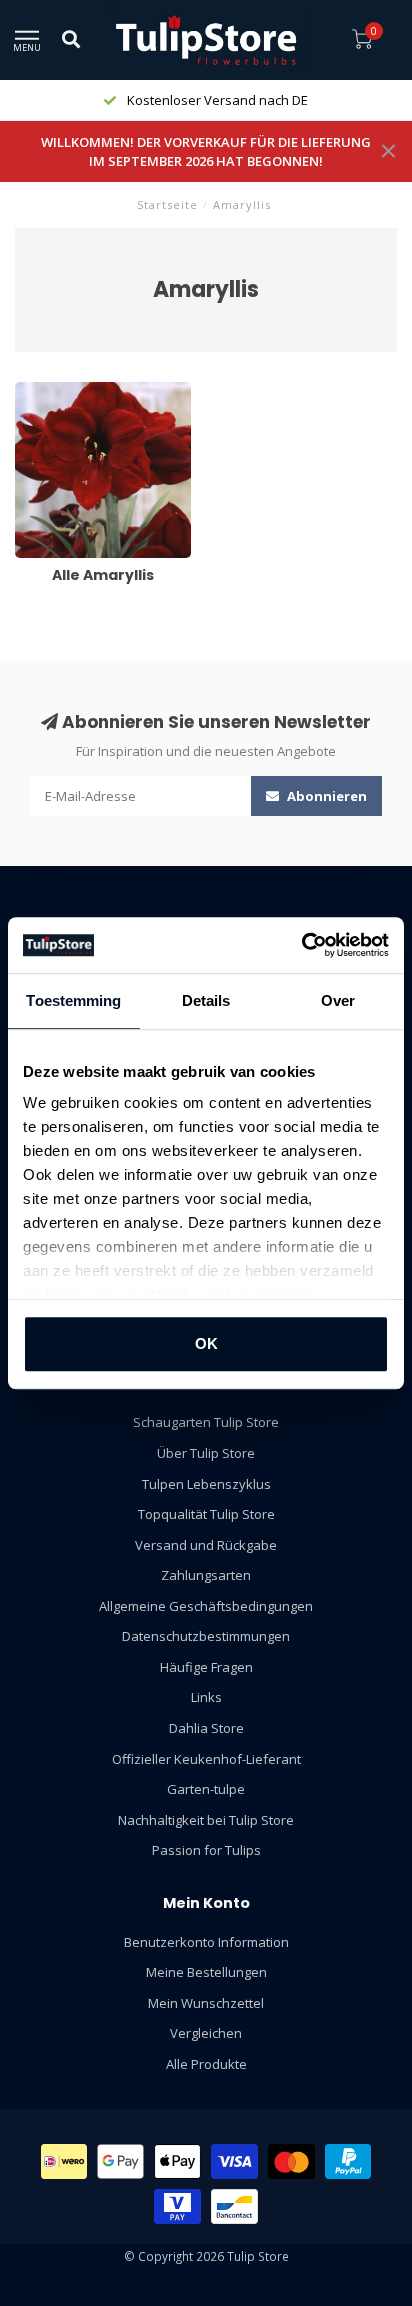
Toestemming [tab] (73, 1000)
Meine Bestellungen (206, 1972)
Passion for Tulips (206, 1850)
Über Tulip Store (206, 1453)
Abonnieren (325, 796)
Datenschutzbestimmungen (206, 1636)
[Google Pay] (120, 2161)
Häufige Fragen (206, 1667)
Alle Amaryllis (55, 391)
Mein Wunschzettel (206, 2003)
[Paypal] (348, 2161)
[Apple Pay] (178, 2161)
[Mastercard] (291, 2161)
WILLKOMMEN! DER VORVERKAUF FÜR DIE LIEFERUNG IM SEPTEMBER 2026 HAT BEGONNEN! (206, 151)
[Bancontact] (234, 2206)
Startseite (167, 204)
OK (206, 1343)
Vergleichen (206, 2033)
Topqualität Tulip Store (206, 1514)
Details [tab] (206, 1000)
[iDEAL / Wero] (64, 2161)
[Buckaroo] (177, 2206)
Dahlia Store (206, 1728)
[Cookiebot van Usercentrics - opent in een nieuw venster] (301, 945)
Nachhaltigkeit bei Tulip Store (206, 1820)
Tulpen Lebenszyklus (206, 1484)
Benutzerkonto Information (206, 1942)
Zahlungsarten (206, 1575)
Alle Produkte (206, 2064)
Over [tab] (338, 1000)
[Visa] (234, 2161)
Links (206, 1697)
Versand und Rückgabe (206, 1545)
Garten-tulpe (206, 1789)
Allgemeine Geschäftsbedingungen (206, 1606)
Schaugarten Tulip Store (206, 1422)
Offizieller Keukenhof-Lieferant (206, 1759)
